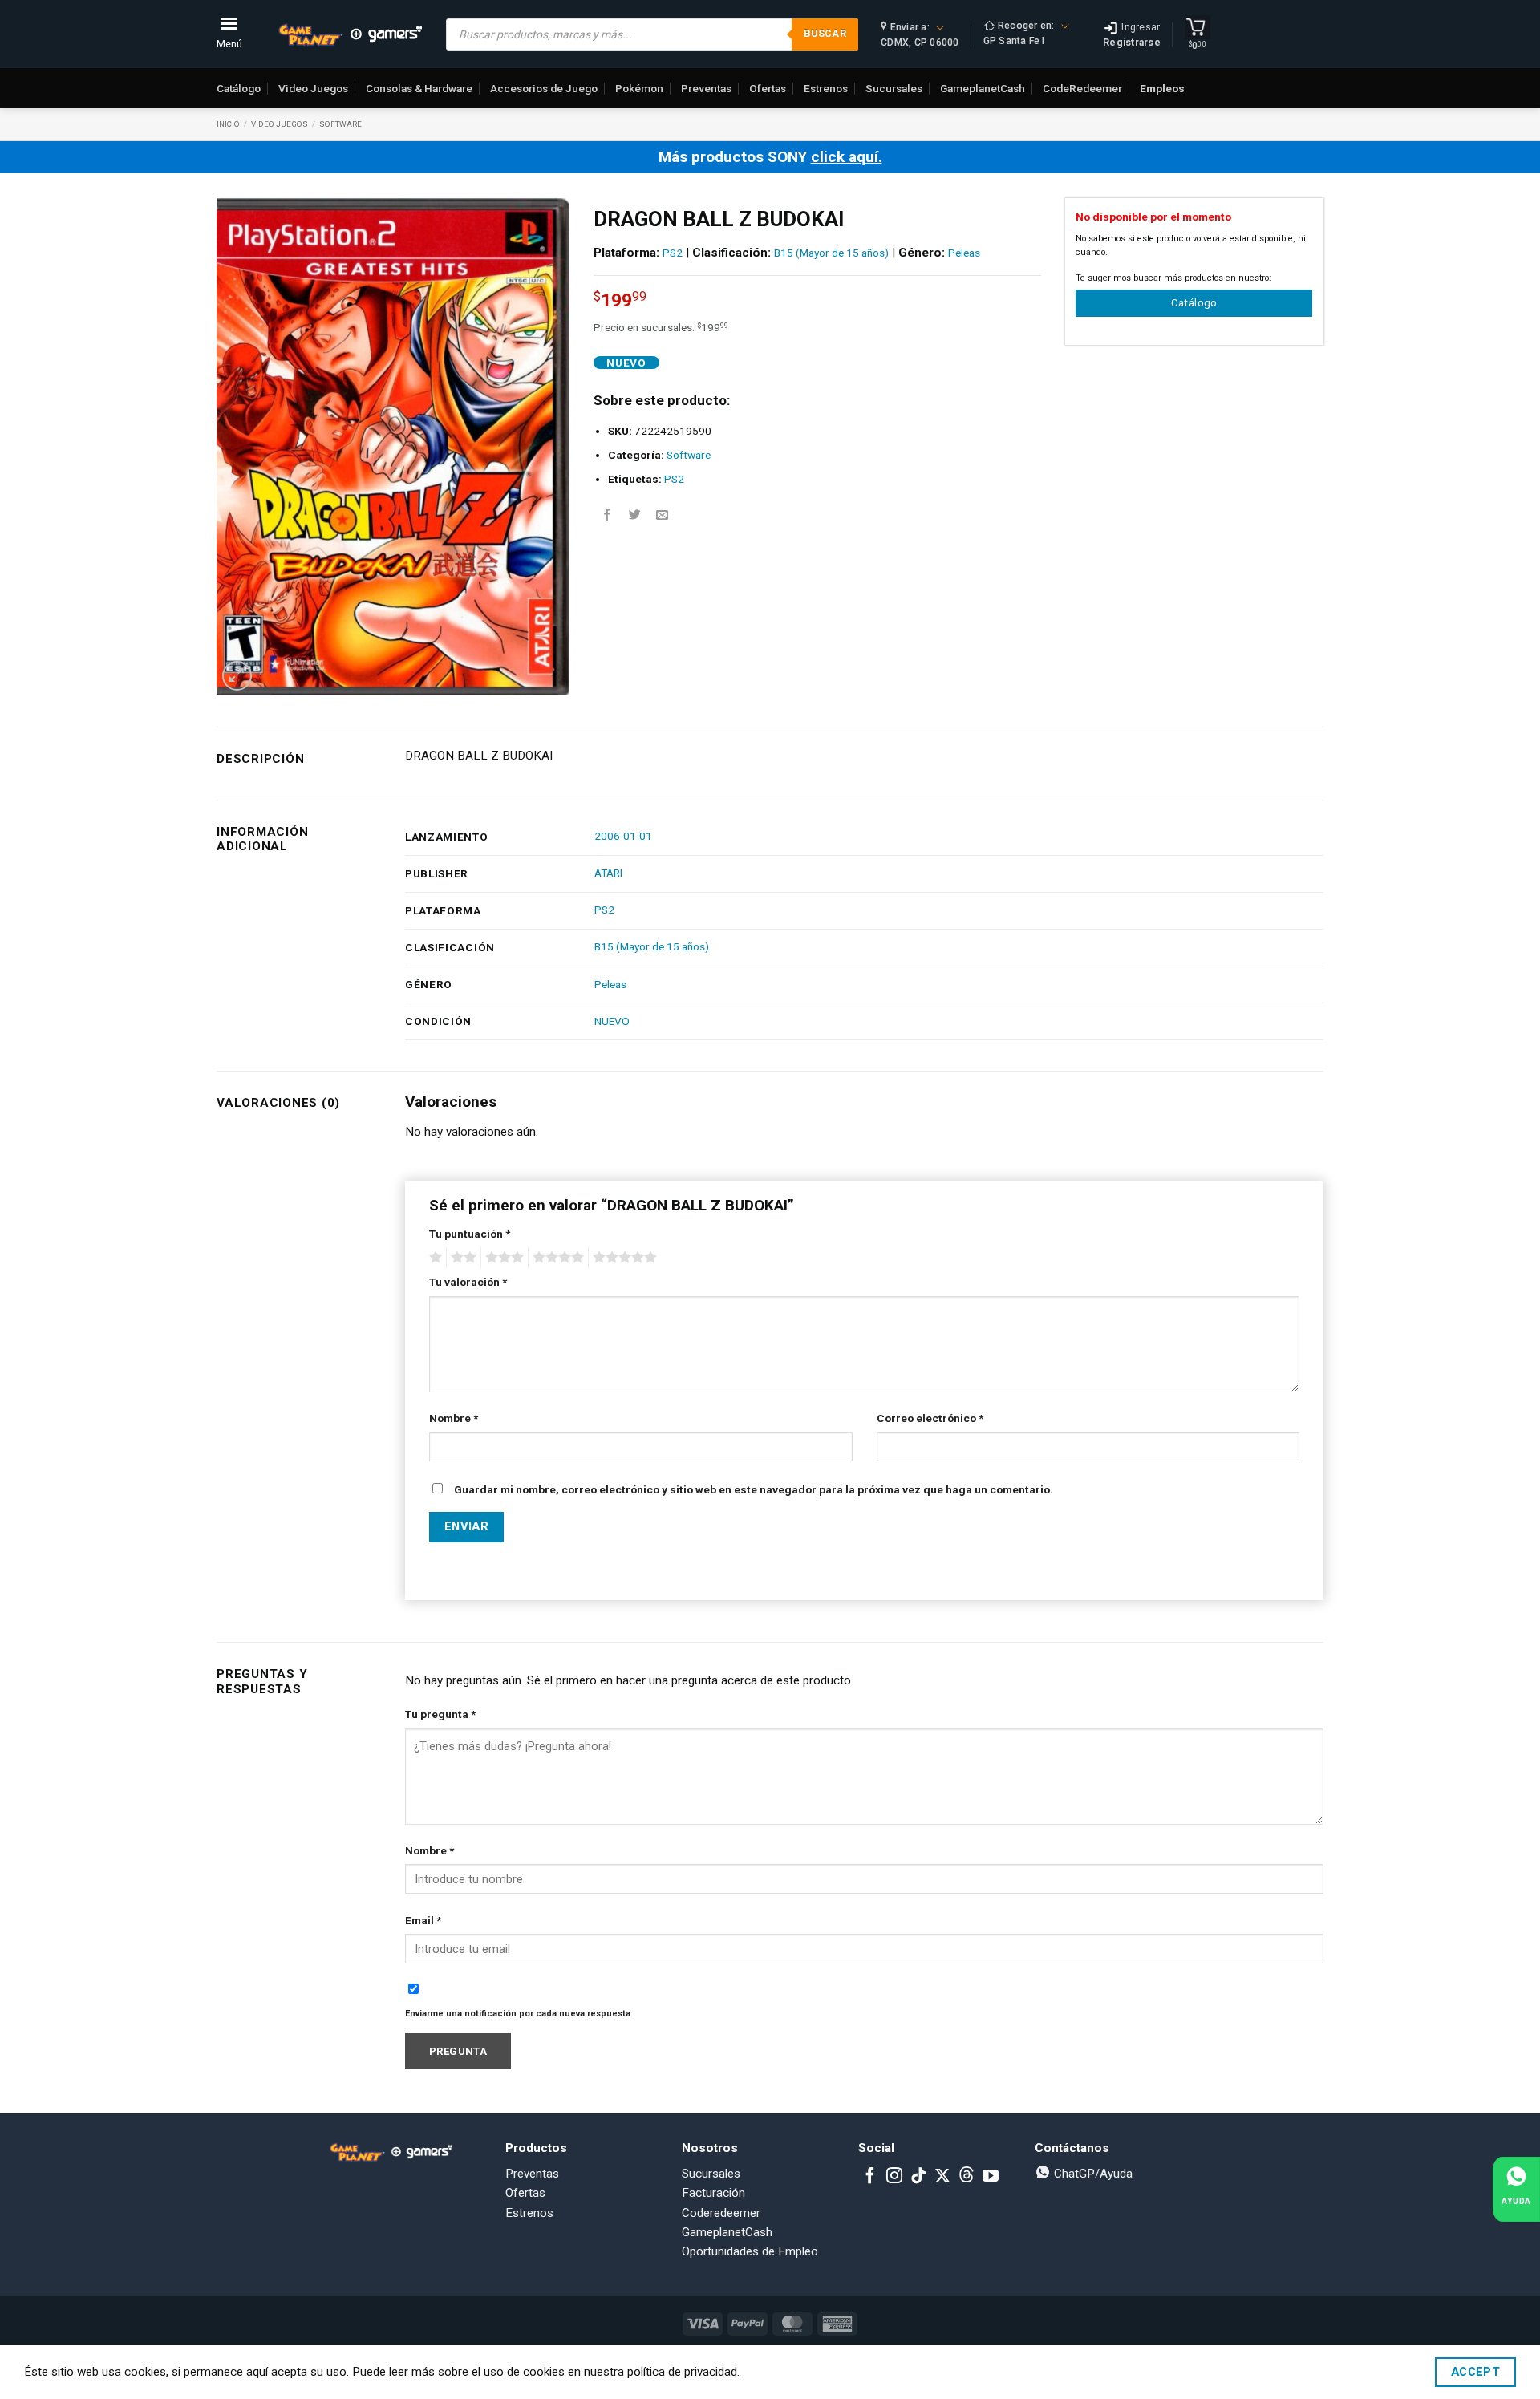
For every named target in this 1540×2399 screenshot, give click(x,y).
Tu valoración (468, 1282)
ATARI (608, 873)
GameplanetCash (983, 88)
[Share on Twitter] (635, 515)
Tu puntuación (470, 1234)
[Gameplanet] (350, 34)
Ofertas (768, 88)
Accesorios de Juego (544, 88)
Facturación (713, 2193)
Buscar (825, 33)
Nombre (454, 1418)
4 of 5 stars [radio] (556, 1258)
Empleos (1162, 88)
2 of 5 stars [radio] (461, 1258)
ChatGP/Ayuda (1092, 2174)
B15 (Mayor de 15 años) (831, 253)
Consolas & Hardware (419, 88)
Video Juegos (313, 88)
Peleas (964, 253)
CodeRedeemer (1082, 88)
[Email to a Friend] (662, 515)
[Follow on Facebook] (870, 2177)
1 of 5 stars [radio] (434, 1258)
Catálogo (239, 88)
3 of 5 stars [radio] (502, 1258)
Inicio (228, 124)
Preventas (706, 88)
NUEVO (612, 1021)
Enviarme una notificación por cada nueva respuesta (518, 2014)
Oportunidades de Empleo (750, 2251)
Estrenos (826, 88)
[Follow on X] (942, 2177)
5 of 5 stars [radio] (622, 1258)
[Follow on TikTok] (918, 2177)
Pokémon (639, 88)
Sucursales (894, 88)
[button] (237, 676)
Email (423, 1920)
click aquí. (847, 157)
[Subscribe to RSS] (967, 2177)
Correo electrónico (930, 1418)
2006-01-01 (623, 836)
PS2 (673, 253)
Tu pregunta (440, 1714)
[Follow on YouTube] (991, 2177)
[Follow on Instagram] (894, 2177)
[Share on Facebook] (608, 515)
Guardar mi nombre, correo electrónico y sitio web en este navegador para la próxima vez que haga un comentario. (754, 1489)
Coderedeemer (721, 2213)
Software (340, 124)
